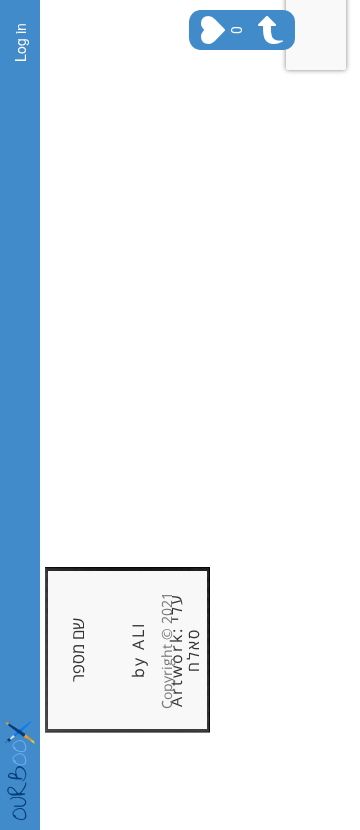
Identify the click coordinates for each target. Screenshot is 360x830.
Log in (20, 42)
